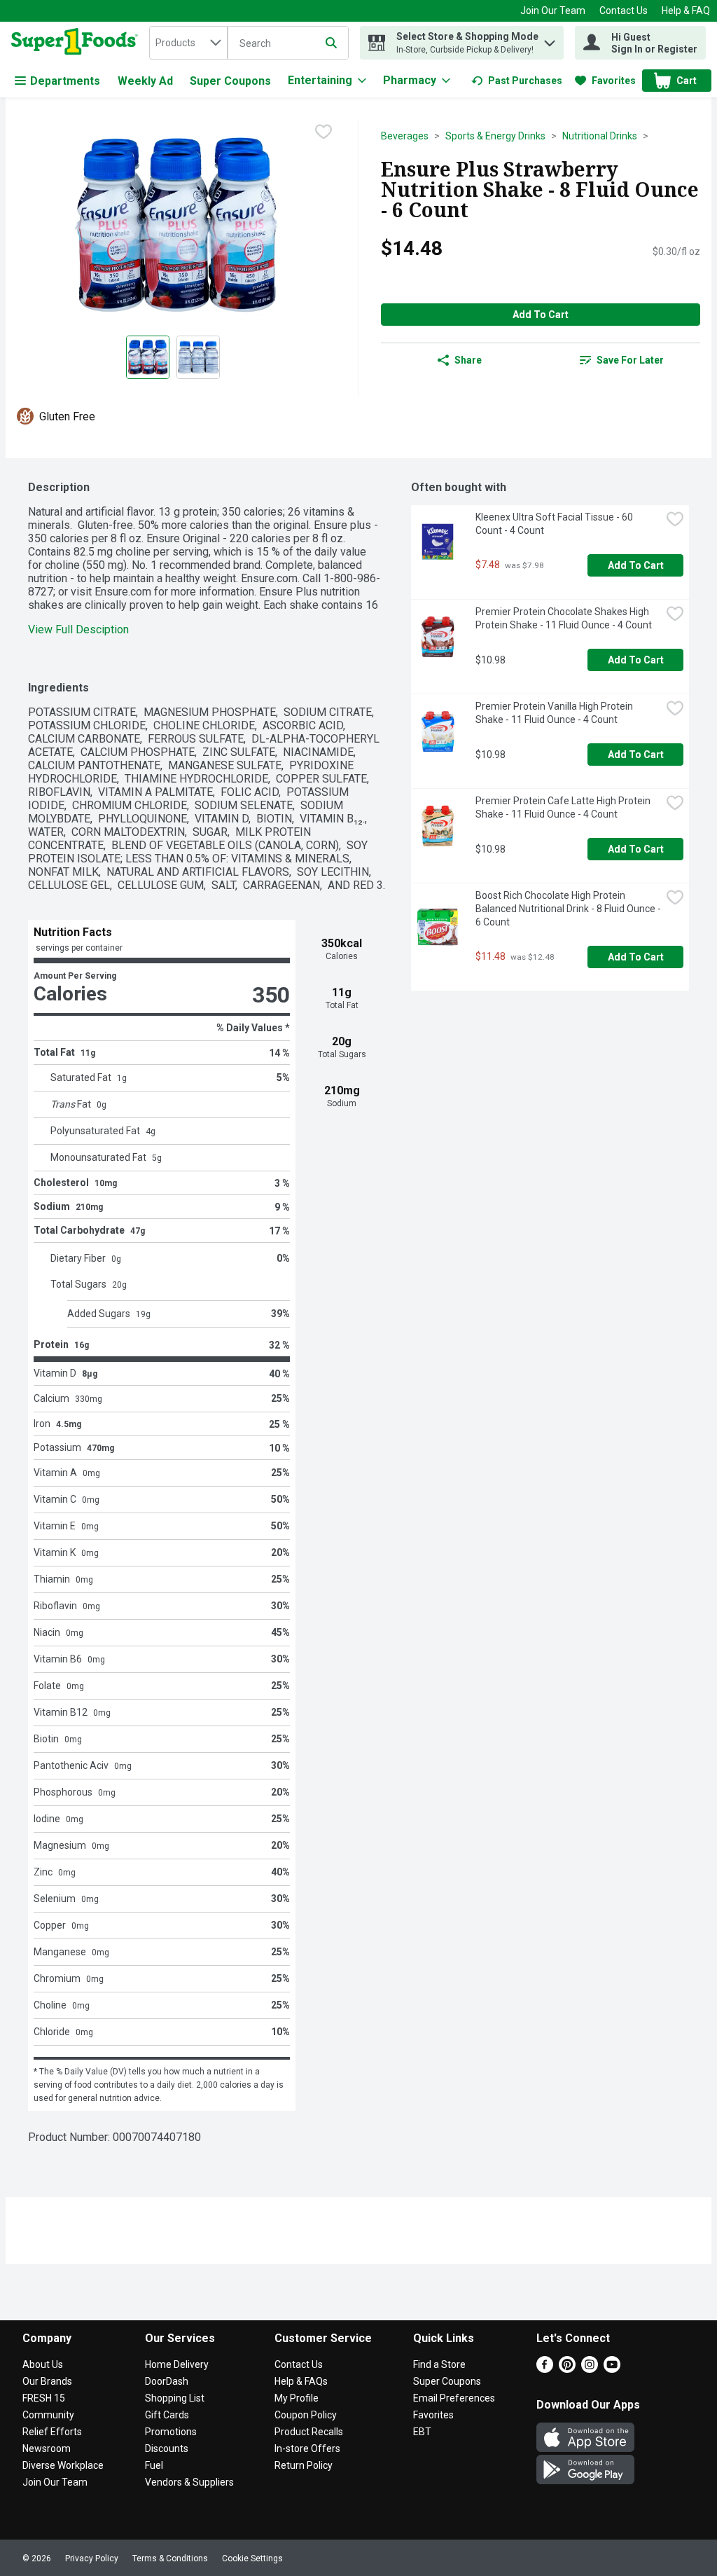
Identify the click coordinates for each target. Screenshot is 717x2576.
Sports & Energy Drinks (495, 136)
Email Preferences (454, 2398)
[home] (77, 43)
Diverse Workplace (63, 2465)
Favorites (433, 2415)
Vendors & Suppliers (189, 2482)
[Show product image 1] (148, 357)
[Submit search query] (331, 43)
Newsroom (47, 2448)
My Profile (297, 2398)
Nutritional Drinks (600, 136)
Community (48, 2415)
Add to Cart (541, 315)
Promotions (171, 2432)
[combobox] (188, 43)
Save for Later (630, 360)
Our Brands (47, 2381)
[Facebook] (545, 2369)
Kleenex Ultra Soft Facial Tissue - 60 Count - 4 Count (555, 524)
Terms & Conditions (170, 2558)
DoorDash (167, 2381)
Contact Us (624, 11)
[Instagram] (590, 2369)
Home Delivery (177, 2364)
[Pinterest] (567, 2369)
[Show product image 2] (198, 357)
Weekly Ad (145, 81)
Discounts (167, 2448)
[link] (517, 81)
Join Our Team (553, 11)
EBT (422, 2432)
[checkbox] (323, 132)
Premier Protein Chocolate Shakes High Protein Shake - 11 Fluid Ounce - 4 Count (564, 618)
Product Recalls (309, 2432)
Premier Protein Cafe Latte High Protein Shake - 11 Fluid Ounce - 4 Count (564, 807)
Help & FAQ (686, 11)
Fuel (154, 2465)
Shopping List (175, 2398)
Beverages (405, 136)
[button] (550, 40)
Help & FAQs (301, 2381)
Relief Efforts (52, 2432)
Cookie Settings (252, 2558)
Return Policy (304, 2465)
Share (468, 360)
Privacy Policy (92, 2558)
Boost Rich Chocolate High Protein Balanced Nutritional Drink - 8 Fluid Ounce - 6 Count (568, 909)
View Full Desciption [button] (78, 629)
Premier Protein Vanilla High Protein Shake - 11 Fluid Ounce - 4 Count (555, 713)
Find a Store (439, 2364)
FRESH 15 (44, 2398)
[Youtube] (612, 2369)
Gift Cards (167, 2415)
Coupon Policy (306, 2415)
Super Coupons (230, 81)
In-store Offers (307, 2448)
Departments (65, 81)
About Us (43, 2364)
